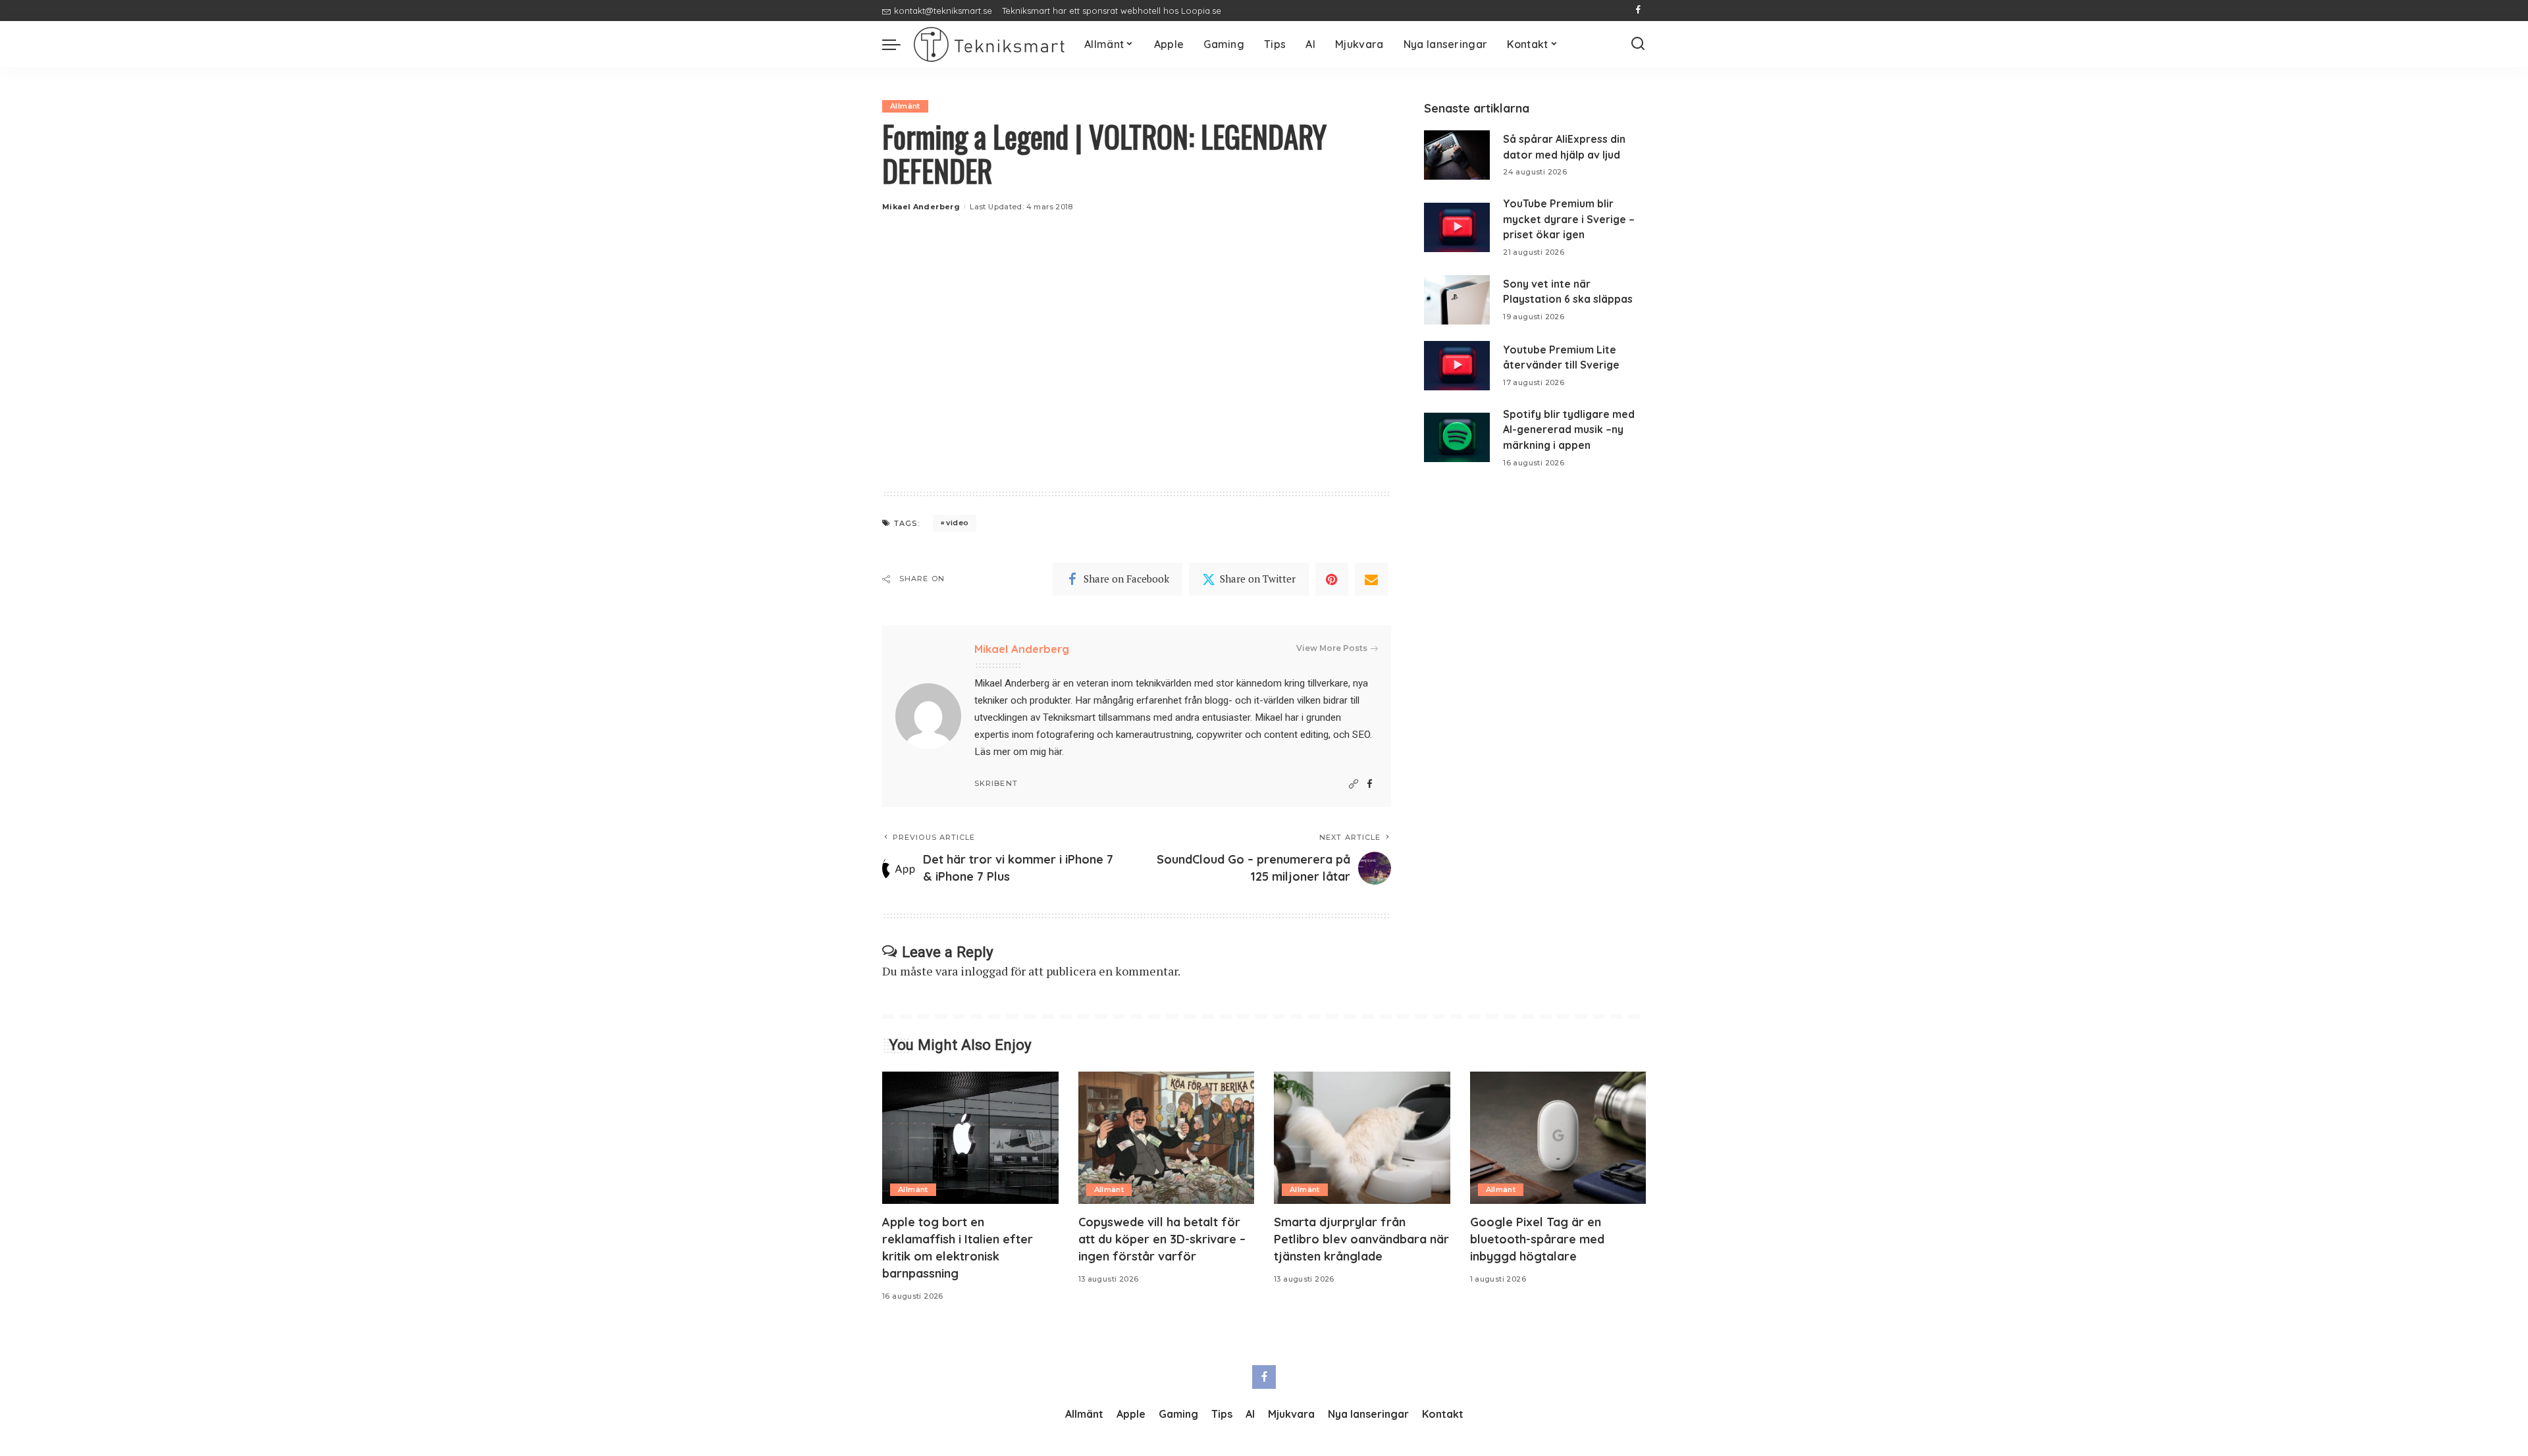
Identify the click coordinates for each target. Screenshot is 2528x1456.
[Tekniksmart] (989, 44)
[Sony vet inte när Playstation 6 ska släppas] (1457, 300)
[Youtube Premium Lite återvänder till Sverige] (1457, 366)
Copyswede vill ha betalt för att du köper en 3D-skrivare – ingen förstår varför (1162, 1239)
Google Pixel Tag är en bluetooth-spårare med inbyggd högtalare (1537, 1239)
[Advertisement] (1137, 366)
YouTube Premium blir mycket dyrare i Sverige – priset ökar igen (1569, 219)
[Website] (1354, 784)
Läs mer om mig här (1018, 752)
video (957, 523)
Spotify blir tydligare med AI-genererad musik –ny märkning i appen (1569, 429)
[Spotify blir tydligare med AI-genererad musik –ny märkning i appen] (1457, 437)
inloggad (984, 971)
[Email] (1371, 579)
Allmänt (905, 106)
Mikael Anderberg (921, 207)
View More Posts (1332, 648)
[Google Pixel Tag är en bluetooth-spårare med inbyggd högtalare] (1558, 1138)
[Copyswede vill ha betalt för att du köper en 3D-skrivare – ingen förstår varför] (1167, 1138)
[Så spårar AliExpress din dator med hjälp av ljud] (1457, 155)
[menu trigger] (898, 44)
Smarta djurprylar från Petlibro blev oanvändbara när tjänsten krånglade (1361, 1239)
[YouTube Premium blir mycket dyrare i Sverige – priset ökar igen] (1457, 227)
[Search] (1638, 44)
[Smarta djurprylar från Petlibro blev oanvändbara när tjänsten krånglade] (1362, 1138)
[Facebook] (1638, 11)
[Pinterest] (1332, 579)
